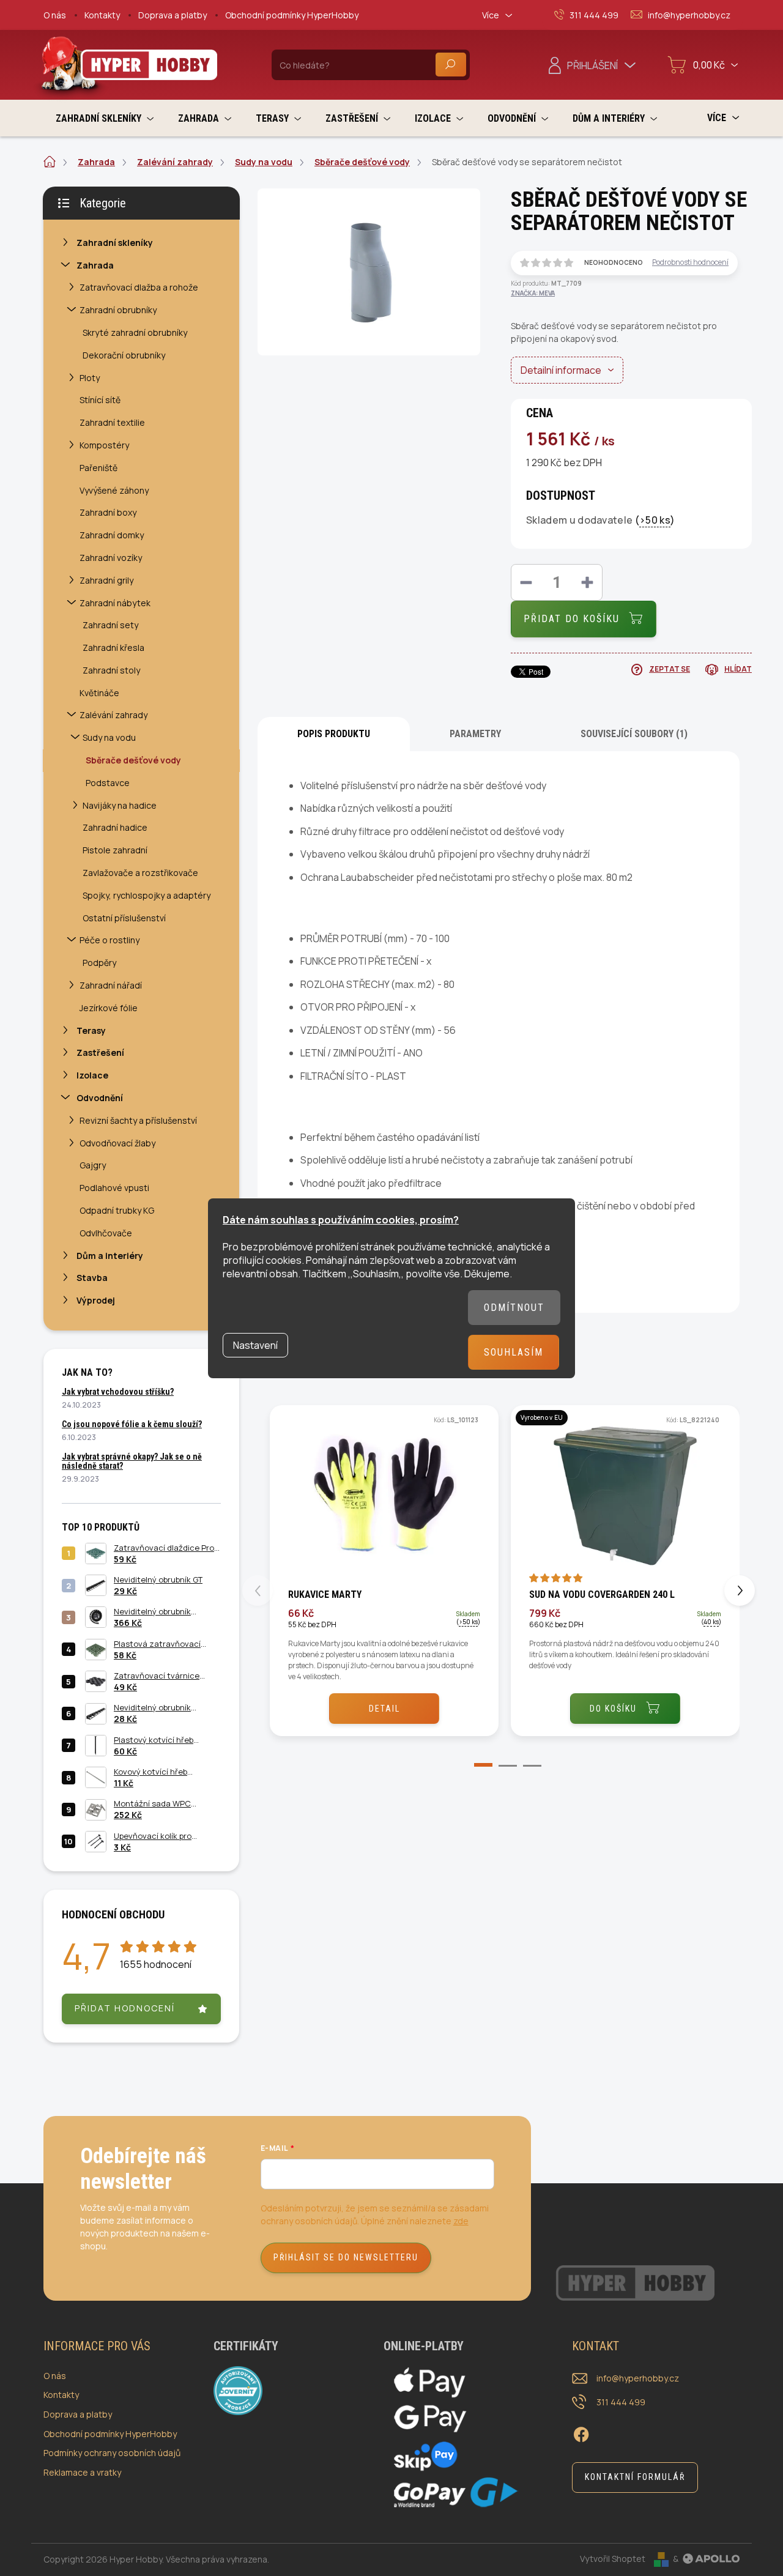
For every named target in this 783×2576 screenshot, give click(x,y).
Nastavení (255, 1345)
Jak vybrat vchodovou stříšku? (118, 1392)
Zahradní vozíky (111, 558)
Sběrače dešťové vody (133, 760)
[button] (474, 1767)
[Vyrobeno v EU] (625, 1496)
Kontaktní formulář (635, 2477)
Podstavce (108, 783)
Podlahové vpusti (114, 1188)
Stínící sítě (100, 400)
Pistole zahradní (115, 850)
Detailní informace (561, 370)
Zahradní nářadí (111, 985)
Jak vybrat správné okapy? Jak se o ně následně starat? (132, 1461)
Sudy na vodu (109, 737)
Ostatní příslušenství (124, 918)
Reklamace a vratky (82, 2472)
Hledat (451, 65)
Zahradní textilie (112, 422)
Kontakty (102, 15)
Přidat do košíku (572, 619)
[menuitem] (105, 118)
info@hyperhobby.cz (638, 2378)
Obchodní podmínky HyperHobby (292, 15)
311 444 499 (621, 2402)
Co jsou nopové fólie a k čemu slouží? (132, 1424)
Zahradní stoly (111, 670)
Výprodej (96, 1300)
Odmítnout (514, 1308)
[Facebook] (581, 2433)
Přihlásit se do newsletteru (346, 2257)
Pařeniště (98, 468)
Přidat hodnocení (125, 2008)
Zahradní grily (106, 580)
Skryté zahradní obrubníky (135, 332)
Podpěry (99, 963)
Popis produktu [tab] (334, 734)
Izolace (92, 1075)
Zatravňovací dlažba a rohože (139, 287)
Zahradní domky (112, 535)
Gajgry (93, 1165)
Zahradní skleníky (115, 243)
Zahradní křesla (113, 648)
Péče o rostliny (109, 940)
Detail (384, 1709)
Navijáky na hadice (120, 805)
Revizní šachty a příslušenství (138, 1120)
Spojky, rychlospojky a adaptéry (147, 895)
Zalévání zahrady (113, 715)
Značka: (533, 293)
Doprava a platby (173, 15)
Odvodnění (100, 1098)
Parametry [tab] (475, 734)
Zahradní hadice (115, 827)
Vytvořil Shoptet (613, 2559)
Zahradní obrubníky (118, 310)
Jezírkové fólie (109, 1008)
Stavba (92, 1278)
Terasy (91, 1030)
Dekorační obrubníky (124, 355)
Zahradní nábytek (115, 603)
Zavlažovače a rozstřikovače (140, 873)
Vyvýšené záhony (114, 490)
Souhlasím (514, 1352)
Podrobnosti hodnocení (690, 262)
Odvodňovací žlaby (117, 1143)
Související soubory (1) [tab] (634, 734)
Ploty (90, 378)
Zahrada (95, 265)
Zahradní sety (110, 625)
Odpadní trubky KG (117, 1210)
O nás (55, 15)
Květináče (99, 693)
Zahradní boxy (108, 512)
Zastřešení (100, 1052)
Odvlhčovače (106, 1233)
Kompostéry (104, 445)
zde (461, 2221)
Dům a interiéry (110, 1256)
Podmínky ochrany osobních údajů (112, 2453)
